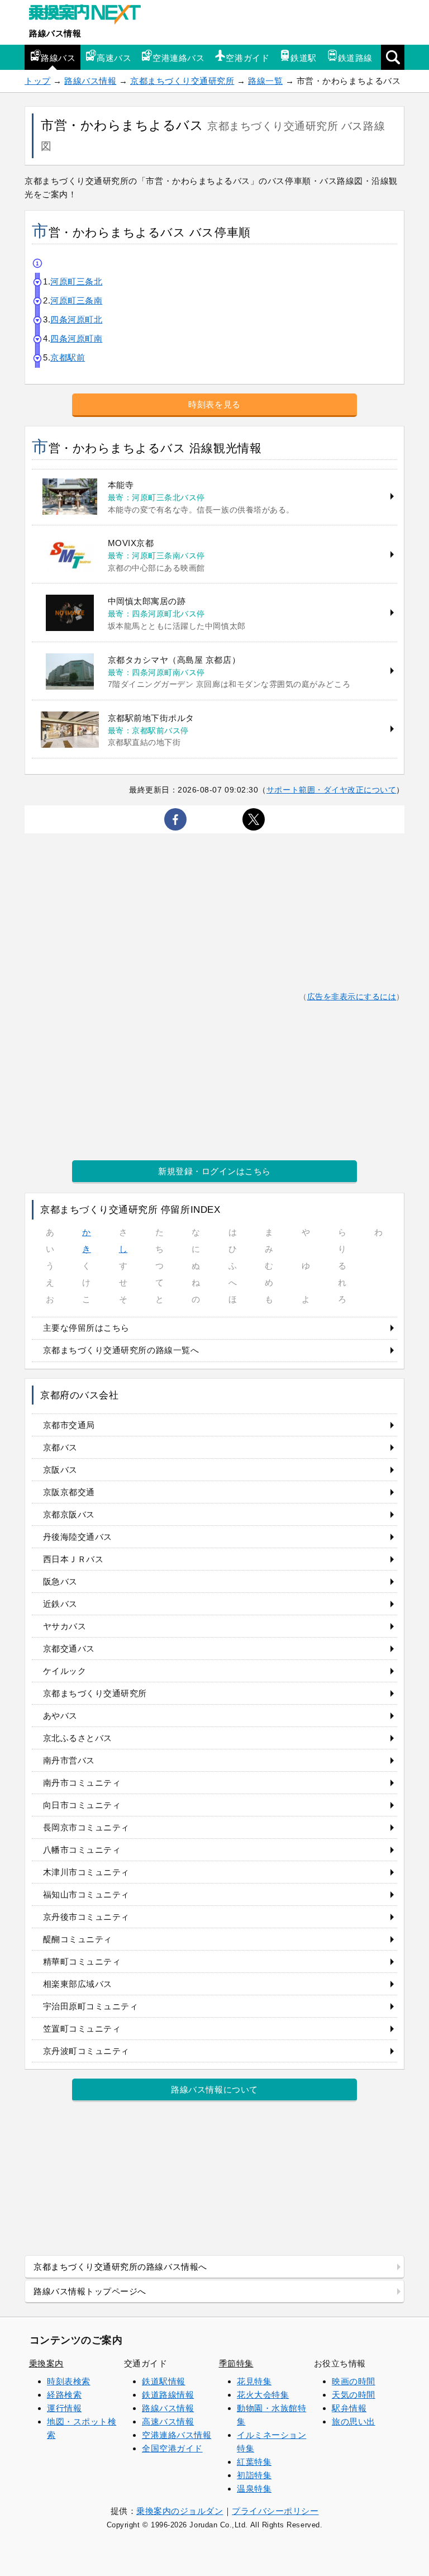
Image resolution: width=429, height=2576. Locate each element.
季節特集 (236, 2363)
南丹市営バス (69, 1760)
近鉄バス (60, 1604)
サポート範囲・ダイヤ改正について (332, 790)
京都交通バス (69, 1648)
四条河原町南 (76, 338)
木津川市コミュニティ (86, 1872)
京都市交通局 (69, 1425)
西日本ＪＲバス (73, 1559)
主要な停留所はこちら (86, 1328)
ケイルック (65, 1671)
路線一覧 (265, 81)
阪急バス (60, 1581)
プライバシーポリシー (275, 2511)
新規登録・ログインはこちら (214, 1171)
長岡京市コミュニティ (86, 1827)
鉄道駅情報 (164, 2381)
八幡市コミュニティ (82, 1850)
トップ (38, 81)
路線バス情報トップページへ (90, 2291)
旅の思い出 (354, 2421)
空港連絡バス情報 (177, 2435)
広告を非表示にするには (352, 997)
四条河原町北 (76, 319)
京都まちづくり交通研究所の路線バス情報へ (120, 2267)
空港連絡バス (178, 58)
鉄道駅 (304, 58)
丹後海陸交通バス (78, 1537)
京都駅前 (68, 357)
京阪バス (60, 1470)
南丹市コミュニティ (82, 1783)
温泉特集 (254, 2489)
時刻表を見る (214, 404)
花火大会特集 (263, 2395)
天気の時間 (354, 2395)
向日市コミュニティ (82, 1805)
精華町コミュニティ (82, 1961)
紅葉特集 (254, 2462)
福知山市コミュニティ (86, 1894)
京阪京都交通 (69, 1492)
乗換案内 (46, 2363)
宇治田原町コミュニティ (91, 2006)
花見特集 (254, 2381)
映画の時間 (354, 2381)
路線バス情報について (214, 2089)
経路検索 (64, 2395)
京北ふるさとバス (78, 1738)
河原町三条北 (76, 281)
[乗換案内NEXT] (90, 16)
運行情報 (64, 2408)
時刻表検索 (69, 2381)
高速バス (114, 58)
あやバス (60, 1716)
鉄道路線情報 (168, 2395)
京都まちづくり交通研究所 (182, 81)
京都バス (60, 1447)
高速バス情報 (168, 2421)
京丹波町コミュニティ (86, 2051)
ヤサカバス (65, 1626)
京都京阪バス (69, 1514)
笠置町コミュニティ (82, 2029)
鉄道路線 (355, 58)
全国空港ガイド (172, 2448)
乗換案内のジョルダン (180, 2511)
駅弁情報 (349, 2408)
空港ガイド (247, 58)
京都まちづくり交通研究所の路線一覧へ (121, 1350)
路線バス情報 (55, 33)
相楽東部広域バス (78, 1984)
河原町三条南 (76, 300)
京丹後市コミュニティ (86, 1917)
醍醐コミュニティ (78, 1939)
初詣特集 (254, 2475)
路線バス (58, 58)
